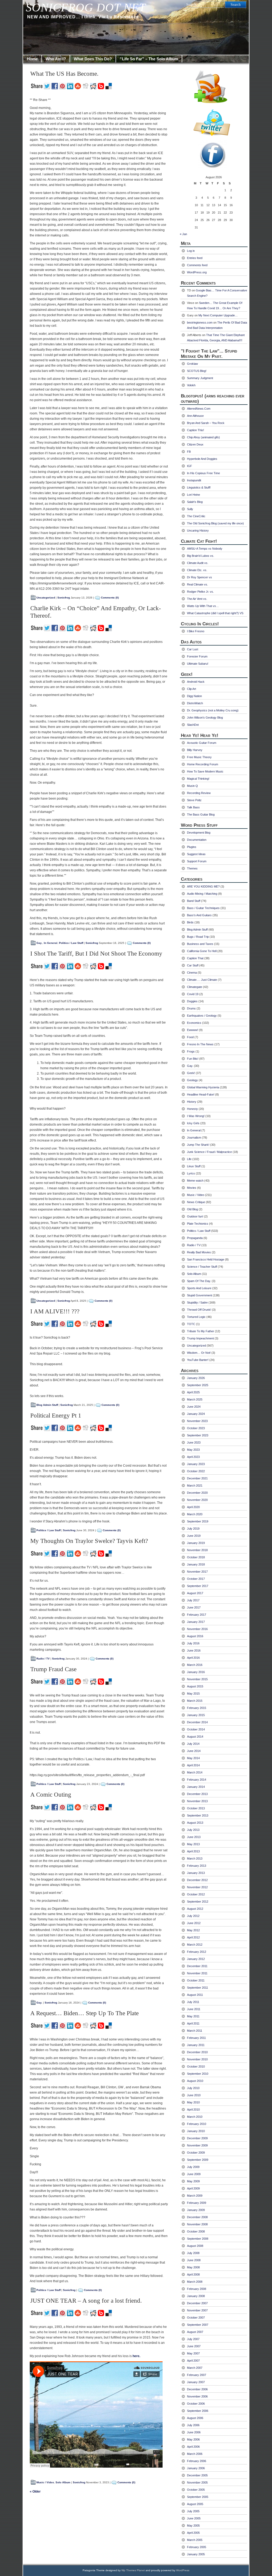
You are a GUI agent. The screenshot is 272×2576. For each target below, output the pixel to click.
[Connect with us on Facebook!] (214, 156)
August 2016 (195, 1636)
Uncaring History (198, 531)
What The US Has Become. (64, 74)
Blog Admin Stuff (47, 1405)
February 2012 (197, 1952)
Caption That (195, 958)
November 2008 (197, 2224)
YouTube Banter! (198, 1360)
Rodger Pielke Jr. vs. (200, 592)
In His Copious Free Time (203, 473)
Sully (190, 509)
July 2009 (193, 2167)
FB (189, 452)
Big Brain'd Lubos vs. (201, 556)
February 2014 (197, 1780)
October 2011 (196, 1980)
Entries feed (195, 258)
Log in (191, 251)
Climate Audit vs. (198, 563)
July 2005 (193, 2511)
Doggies (192, 1001)
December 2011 (197, 1966)
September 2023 (198, 1435)
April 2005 (193, 2533)
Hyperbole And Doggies (202, 459)
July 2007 (193, 2339)
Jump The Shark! (198, 1145)
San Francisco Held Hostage (206, 1259)
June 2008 (194, 2260)
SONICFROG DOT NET (86, 8)
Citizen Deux (195, 444)
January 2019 (196, 1543)
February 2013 (197, 1866)
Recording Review (199, 793)
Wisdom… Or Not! (199, 1353)
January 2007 (196, 2382)
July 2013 (193, 1830)
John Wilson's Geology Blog (205, 718)
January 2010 (196, 2131)
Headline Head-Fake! (201, 1094)
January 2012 (196, 1959)
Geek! (191, 1073)
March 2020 (195, 1514)
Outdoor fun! (195, 1216)
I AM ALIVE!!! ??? (55, 1311)
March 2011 (195, 2031)
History (192, 1102)
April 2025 (193, 1392)
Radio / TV (43, 1659)
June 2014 (194, 1751)
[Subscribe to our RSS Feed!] (214, 86)
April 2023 (193, 1457)
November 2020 (197, 1500)
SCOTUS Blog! (197, 371)
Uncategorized (46, 598)
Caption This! (195, 430)
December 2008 (197, 2217)
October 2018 (196, 1557)
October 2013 (196, 1808)
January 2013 (196, 1873)
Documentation (197, 840)
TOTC (191, 1324)
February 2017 (197, 1615)
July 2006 (193, 2425)
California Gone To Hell (202, 951)
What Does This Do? (93, 59)
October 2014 (196, 1729)
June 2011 (194, 2009)
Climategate (195, 987)
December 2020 (197, 1493)
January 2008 (196, 2296)
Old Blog (192, 1209)
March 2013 (195, 1858)
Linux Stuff (194, 1166)
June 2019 (194, 1536)
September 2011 (197, 1988)
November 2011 (197, 1973)
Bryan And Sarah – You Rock (206, 423)
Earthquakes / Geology (202, 1016)
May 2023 (193, 1450)
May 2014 (193, 1758)
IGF (190, 466)
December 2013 (197, 1794)
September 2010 (198, 2074)
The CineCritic (196, 516)
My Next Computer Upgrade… (218, 315)
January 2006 (196, 2468)
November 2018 (197, 1550)
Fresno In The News (200, 1044)
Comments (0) (110, 598)
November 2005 (197, 2482)
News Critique (196, 1202)
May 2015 (193, 1694)
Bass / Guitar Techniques (203, 908)
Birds (190, 922)
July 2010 (193, 2088)
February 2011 (196, 2038)
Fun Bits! (193, 1059)
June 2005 (194, 2518)
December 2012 (197, 1880)
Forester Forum (197, 656)
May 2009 (193, 2181)
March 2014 (195, 1772)
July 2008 (193, 2253)
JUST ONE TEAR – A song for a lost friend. (86, 2301)
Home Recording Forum (203, 764)
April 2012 (193, 1937)
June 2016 (194, 1650)
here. (136, 2356)
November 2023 (197, 1421)
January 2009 (196, 2210)
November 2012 (197, 1887)
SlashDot (193, 725)
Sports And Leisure (199, 1288)
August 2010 (195, 2081)
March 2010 (195, 2117)
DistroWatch (195, 703)
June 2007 (194, 2346)
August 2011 (195, 1995)
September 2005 (198, 2497)
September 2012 (198, 1902)
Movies (192, 1188)
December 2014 (197, 1722)
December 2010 (197, 2052)
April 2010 (193, 2110)
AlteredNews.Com (199, 409)
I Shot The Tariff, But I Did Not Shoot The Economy (96, 954)
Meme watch (195, 1181)
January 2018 (196, 1564)
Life (189, 1159)
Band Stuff (194, 901)
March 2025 (195, 1399)
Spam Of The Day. (199, 1281)
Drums (191, 1008)
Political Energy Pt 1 (56, 1416)
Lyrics (191, 1173)
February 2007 (197, 2375)
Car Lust (193, 649)
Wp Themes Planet (133, 2570)
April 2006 (193, 2447)
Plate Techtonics (198, 1224)
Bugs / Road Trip (198, 937)
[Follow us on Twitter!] (214, 122)
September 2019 (198, 1521)
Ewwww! (193, 1030)
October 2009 (196, 2153)
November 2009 (197, 2145)
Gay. (39, 943)
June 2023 (194, 1442)
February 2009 (197, 2203)
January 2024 (196, 1414)
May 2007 (193, 2353)
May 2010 (193, 2102)
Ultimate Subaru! (198, 664)
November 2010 (197, 2059)
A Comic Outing (51, 1795)
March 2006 (195, 2454)
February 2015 (197, 1708)
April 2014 (193, 1765)
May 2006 (193, 2439)
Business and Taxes (200, 944)
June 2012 (194, 1923)
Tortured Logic (196, 1317)
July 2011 (193, 2002)
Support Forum (197, 861)
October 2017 (196, 1579)
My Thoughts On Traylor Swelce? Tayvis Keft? (89, 1541)
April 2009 (193, 2188)
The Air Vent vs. (197, 599)
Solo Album (63, 2482)
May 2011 (193, 2016)
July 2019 (193, 1529)
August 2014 (195, 1737)
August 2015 (195, 1686)
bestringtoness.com (200, 322)
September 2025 (198, 1385)
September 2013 (198, 1815)
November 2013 (197, 1801)
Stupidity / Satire (197, 1302)
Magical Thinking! (198, 779)
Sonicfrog (64, 598)
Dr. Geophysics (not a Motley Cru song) (213, 710)
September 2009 (198, 2160)
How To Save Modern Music (205, 771)
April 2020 (193, 1507)
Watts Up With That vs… (203, 606)
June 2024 (194, 1407)
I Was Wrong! (196, 1116)
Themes (192, 868)
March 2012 (195, 1945)
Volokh (191, 385)
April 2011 (193, 2023)
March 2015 (195, 1701)
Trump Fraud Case (53, 1669)
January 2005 (196, 2554)
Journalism (194, 1138)
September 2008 (198, 2239)
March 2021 (195, 1486)
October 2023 (196, 1428)
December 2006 (197, 2389)
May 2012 (193, 1930)
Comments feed (197, 265)
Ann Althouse (195, 416)
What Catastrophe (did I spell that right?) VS (215, 613)
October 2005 (196, 2490)
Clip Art (192, 689)
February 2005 (197, 2547)
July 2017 (193, 1600)
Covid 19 (193, 994)
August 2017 (195, 1593)
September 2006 (198, 2411)
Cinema (192, 973)
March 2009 (195, 2196)
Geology (192, 1080)
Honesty (192, 1109)
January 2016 (196, 1672)
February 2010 (197, 2124)
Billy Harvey (195, 750)
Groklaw (192, 364)
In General (51, 943)
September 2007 (198, 2325)
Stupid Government (199, 1295)
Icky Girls (193, 1123)
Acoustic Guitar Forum (202, 743)
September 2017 (198, 1586)
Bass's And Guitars (199, 915)
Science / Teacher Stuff (202, 1267)
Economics (194, 1023)
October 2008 (196, 2231)
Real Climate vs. (197, 584)
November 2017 (197, 1572)
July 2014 (193, 1744)
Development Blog (199, 833)
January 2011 (196, 2045)
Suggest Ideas (196, 854)
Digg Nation (194, 696)
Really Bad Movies (199, 1252)
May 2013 (193, 1844)
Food (190, 1037)
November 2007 (197, 2310)
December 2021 (197, 1478)
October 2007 (196, 2318)
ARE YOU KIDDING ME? (203, 886)
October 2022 (196, 1471)
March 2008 (195, 2282)
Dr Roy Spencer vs (199, 577)
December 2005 (197, 2475)
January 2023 (196, 1464)
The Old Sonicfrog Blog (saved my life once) (215, 523)
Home (32, 59)
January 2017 (196, 1622)
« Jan (183, 234)
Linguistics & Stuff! (199, 487)
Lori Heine (194, 495)
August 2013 (195, 1823)
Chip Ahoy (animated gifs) (203, 437)
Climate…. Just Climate (202, 980)
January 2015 (196, 1715)
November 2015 (197, 1679)
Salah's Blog (195, 502)
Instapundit (194, 480)
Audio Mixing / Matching (202, 894)
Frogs (191, 1051)
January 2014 (196, 1787)
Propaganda (195, 1238)
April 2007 (193, 2361)
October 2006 (196, 2404)
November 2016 (197, 1629)
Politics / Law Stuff (71, 943)
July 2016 (193, 1643)
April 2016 (193, 1658)
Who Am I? (56, 59)
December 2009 (197, 2138)
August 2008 (195, 2246)
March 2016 (195, 1665)
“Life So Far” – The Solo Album (149, 59)
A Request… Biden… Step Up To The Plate (84, 2013)
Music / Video (45, 2482)
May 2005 (193, 2526)
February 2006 (197, 2461)
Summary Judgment (200, 378)
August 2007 (195, 2332)
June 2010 (194, 2095)
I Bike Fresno (196, 631)
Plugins (192, 847)
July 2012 (193, 1916)
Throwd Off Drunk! (199, 1310)
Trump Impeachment (200, 1338)
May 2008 (193, 2267)
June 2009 (194, 2174)
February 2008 (197, 2289)
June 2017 (194, 1607)
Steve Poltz (194, 800)
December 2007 (197, 2303)
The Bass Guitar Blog (201, 814)
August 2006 (195, 2418)
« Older (35, 2492)
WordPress (183, 2570)
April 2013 (193, 1851)
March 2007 (195, 2368)
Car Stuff (193, 965)
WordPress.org (197, 272)
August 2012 (195, 1909)
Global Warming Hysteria (203, 1087)
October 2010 (196, 2066)
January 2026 (196, 1378)
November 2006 (197, 2396)
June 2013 (194, 1837)
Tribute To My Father (201, 1331)
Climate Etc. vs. (197, 570)
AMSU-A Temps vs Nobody (205, 549)
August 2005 (195, 2504)
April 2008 (193, 2274)
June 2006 (194, 2432)
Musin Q (192, 786)
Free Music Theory (199, 757)
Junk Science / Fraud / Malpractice (209, 1152)
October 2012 (196, 1894)
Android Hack (196, 682)
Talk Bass (193, 807)
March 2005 (195, 2540)
